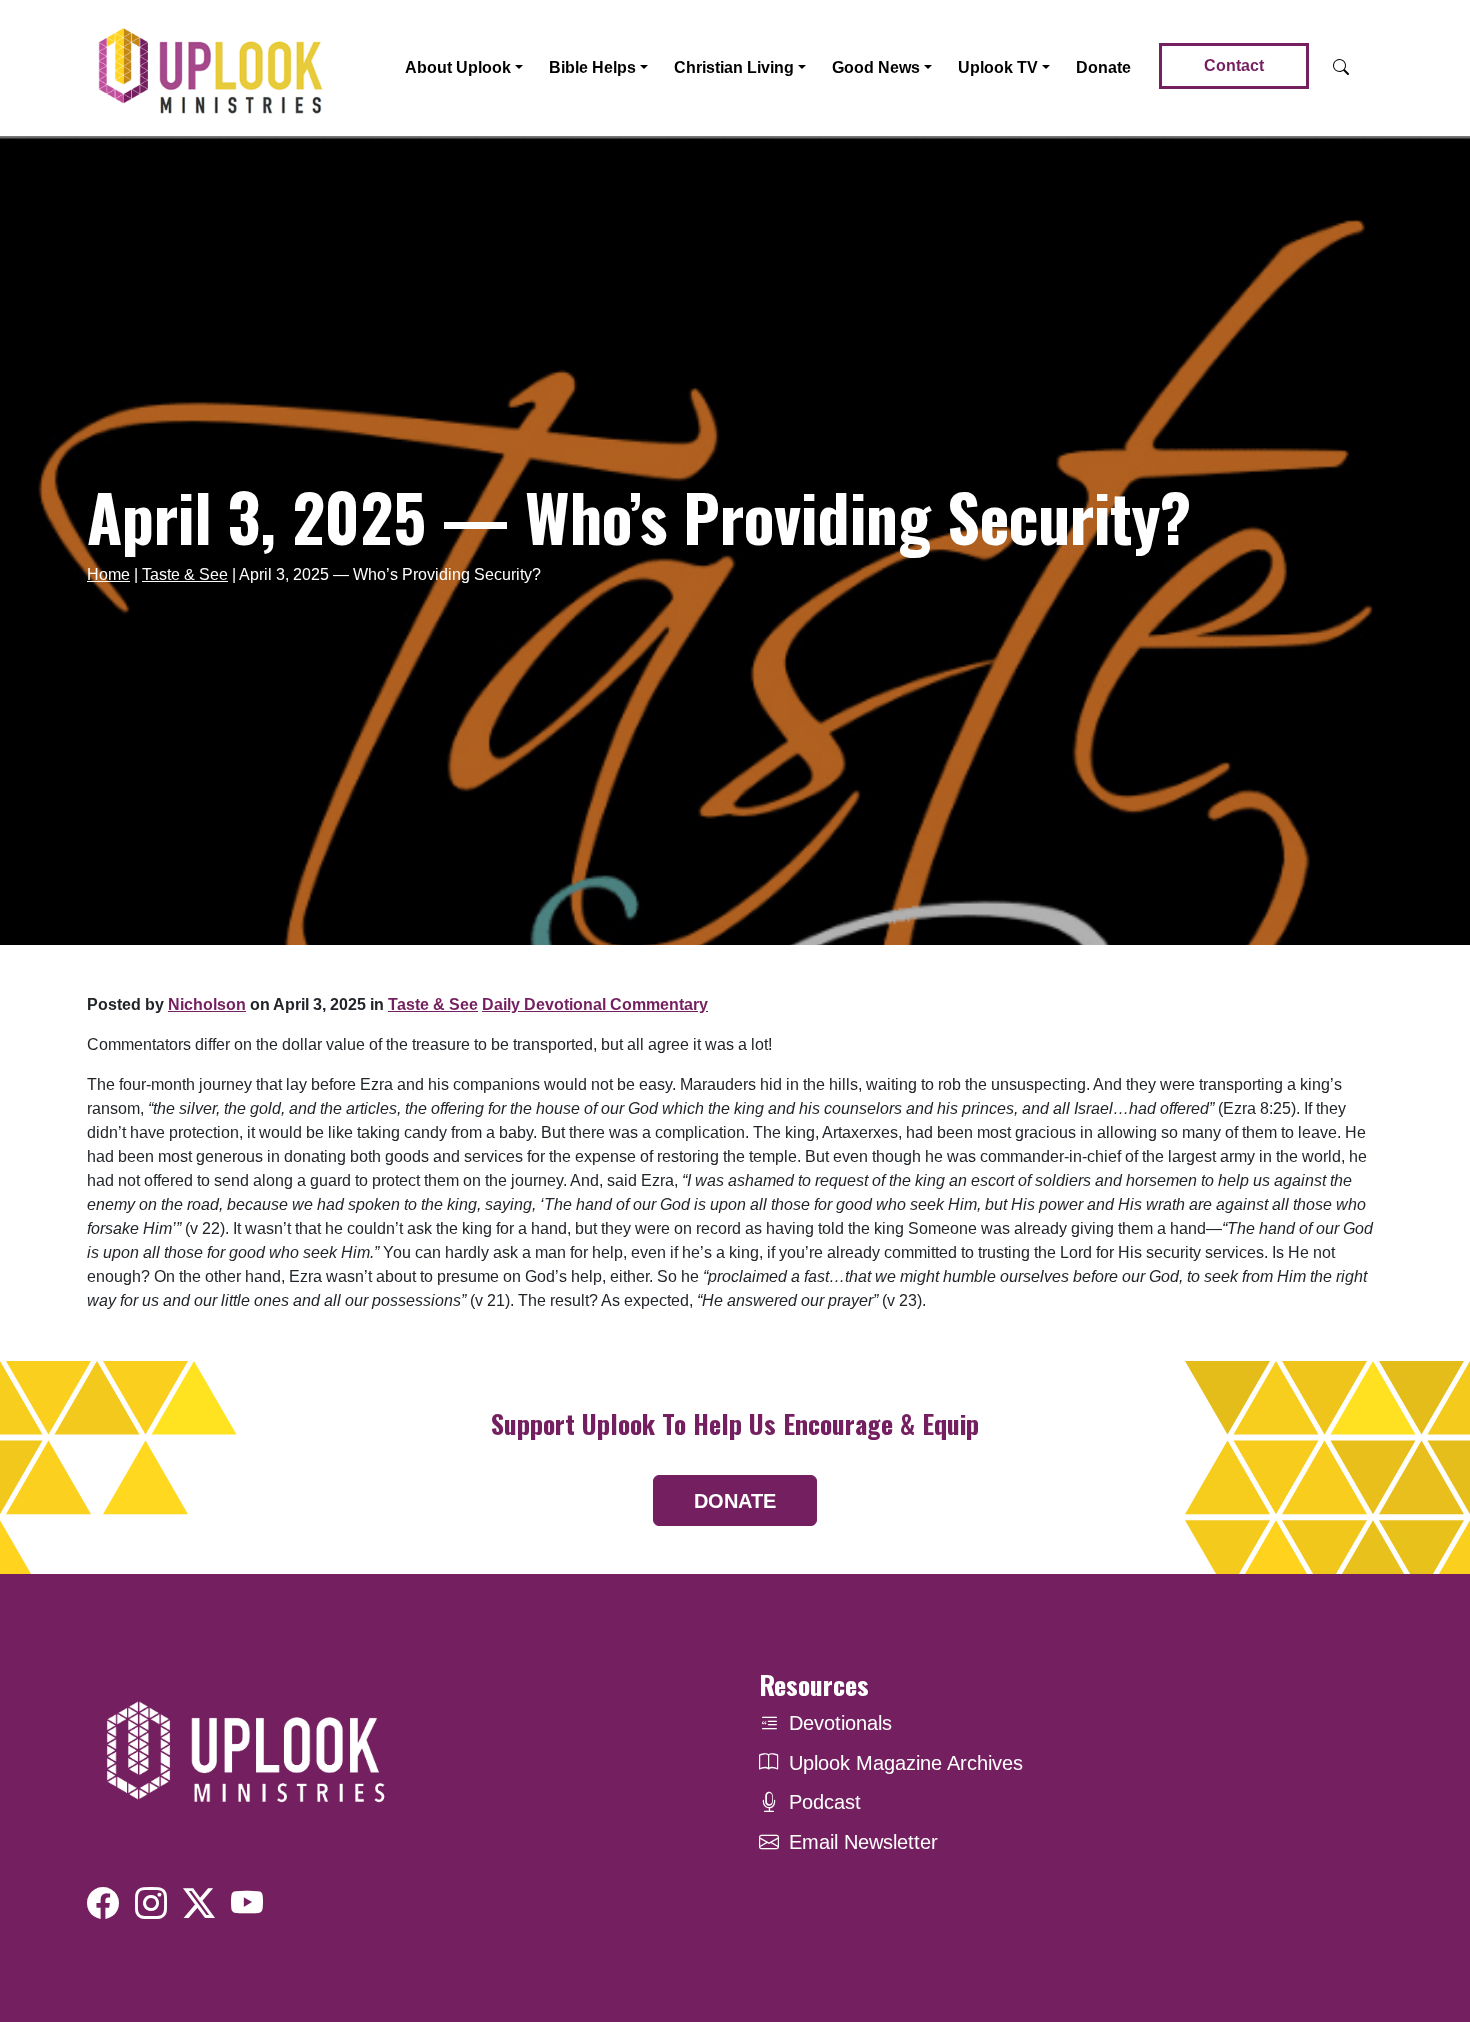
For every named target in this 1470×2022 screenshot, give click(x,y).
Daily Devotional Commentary (595, 1004)
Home (108, 574)
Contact (1234, 65)
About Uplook (458, 67)
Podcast (825, 1802)
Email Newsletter (863, 1842)
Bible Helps (592, 67)
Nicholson (207, 1004)
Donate (1103, 67)
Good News (876, 67)
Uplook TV (998, 67)
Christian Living (734, 67)
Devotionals (840, 1723)
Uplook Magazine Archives (906, 1763)
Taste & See (185, 574)
